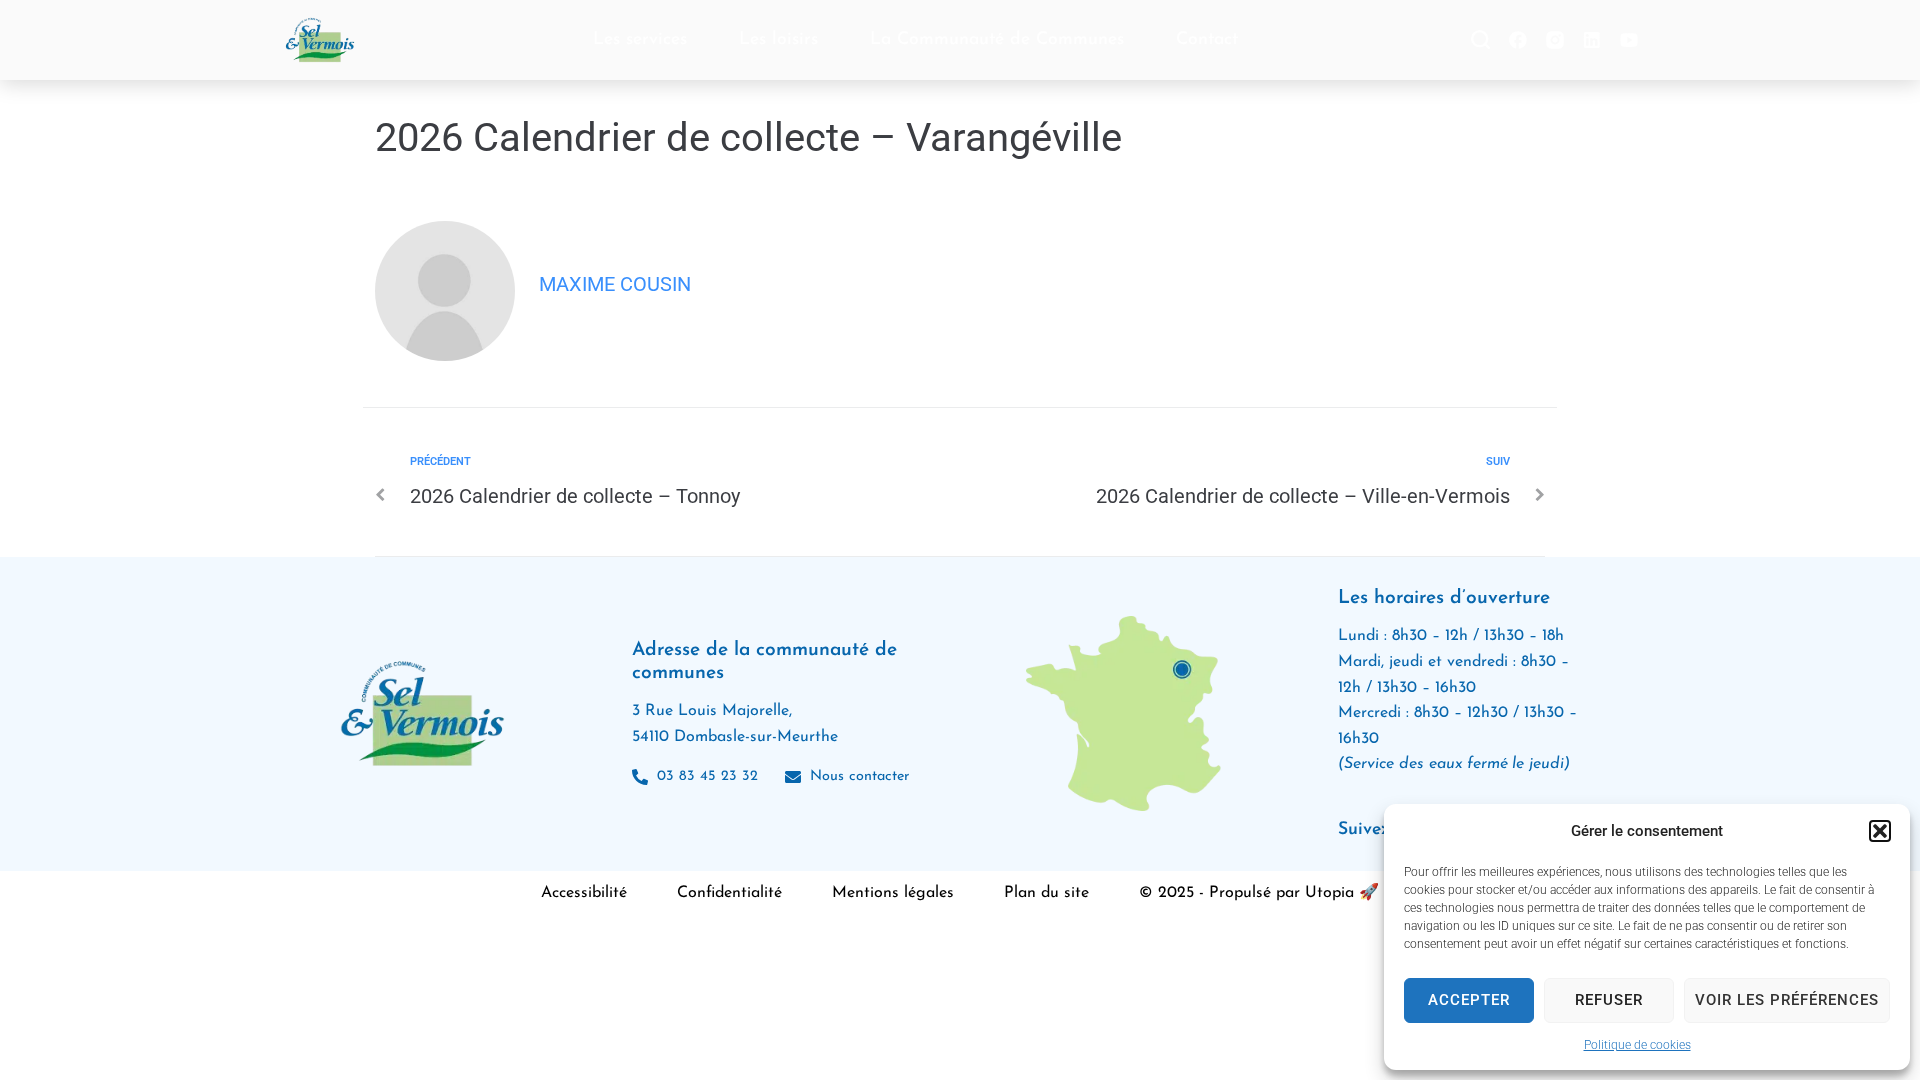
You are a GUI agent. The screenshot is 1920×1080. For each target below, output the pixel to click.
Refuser (1609, 1000)
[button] (1880, 831)
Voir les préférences (1787, 1000)
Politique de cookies (1637, 1045)
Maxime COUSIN (615, 284)
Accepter (1469, 1000)
